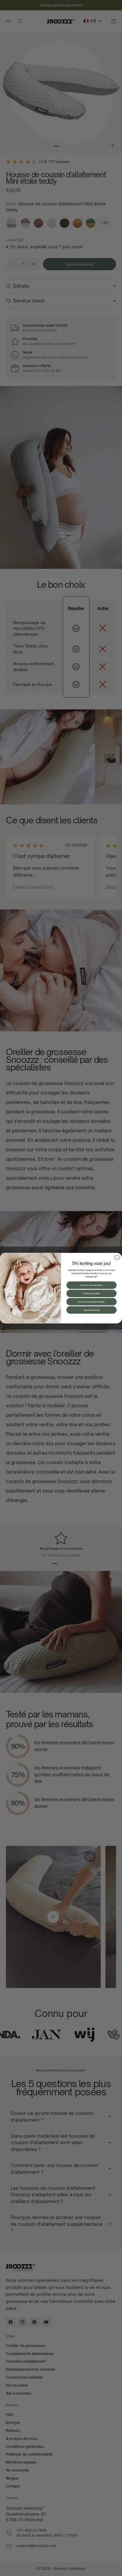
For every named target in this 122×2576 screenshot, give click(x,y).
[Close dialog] (117, 1257)
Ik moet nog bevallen (91, 1285)
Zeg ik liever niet (91, 1310)
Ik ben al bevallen (91, 1293)
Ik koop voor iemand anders (91, 1302)
